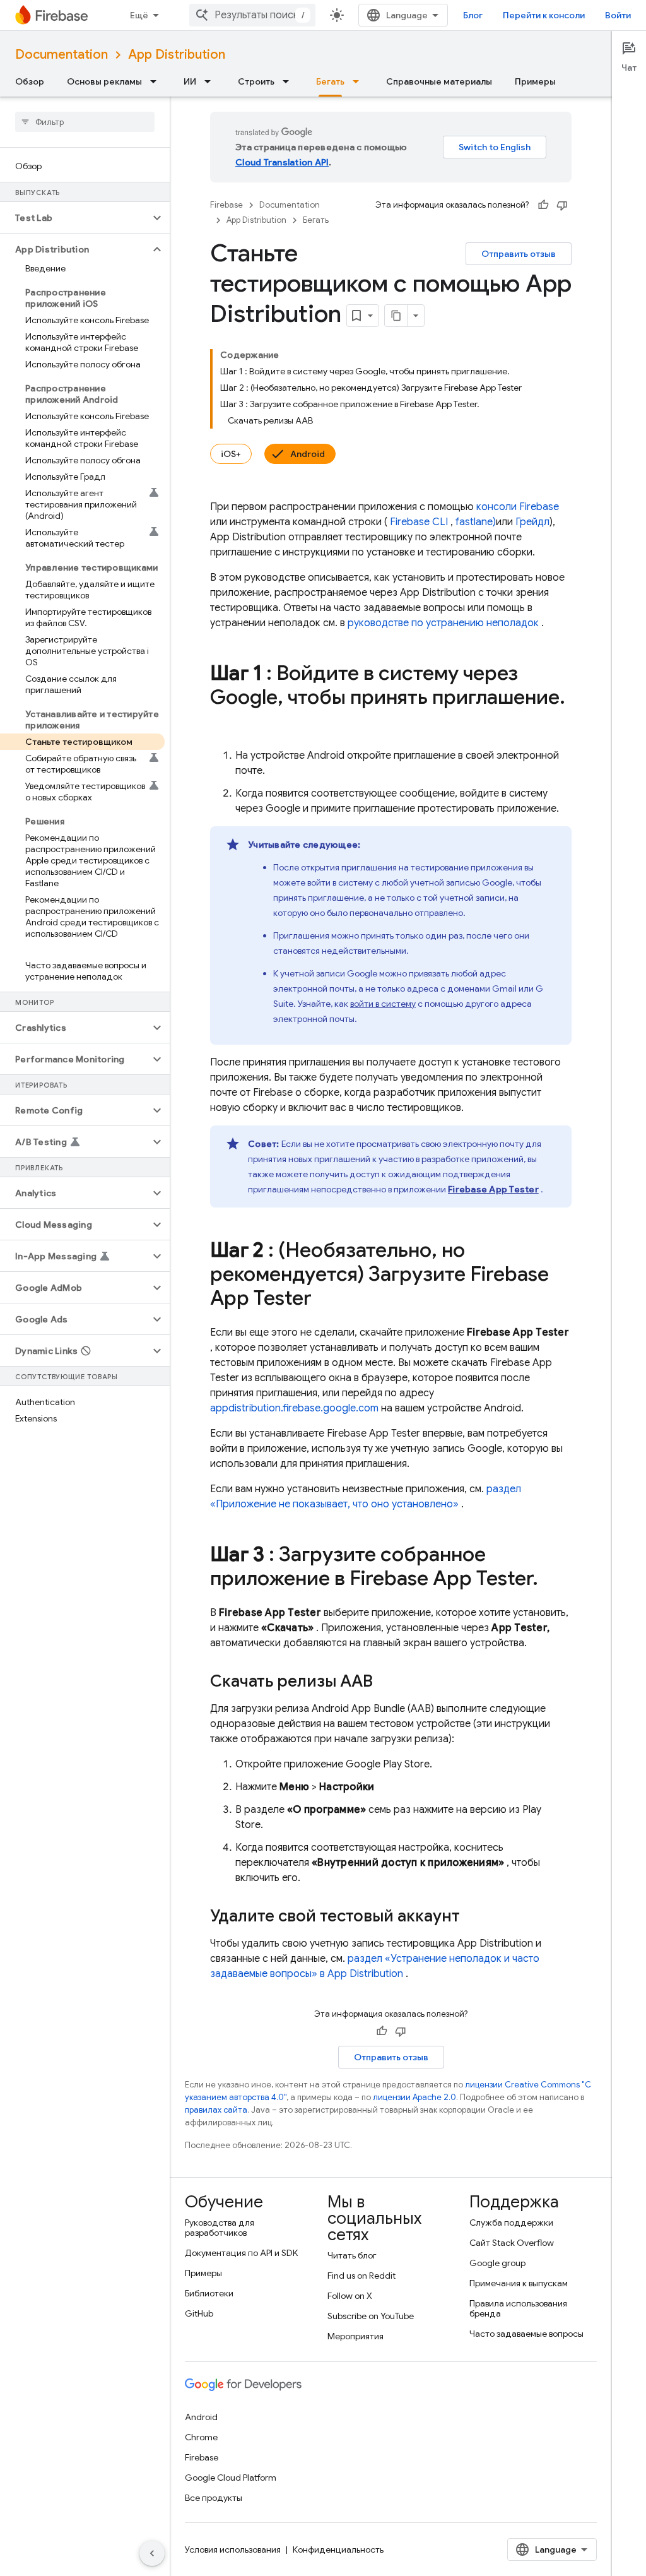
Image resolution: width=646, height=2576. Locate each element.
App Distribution (177, 55)
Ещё (139, 15)
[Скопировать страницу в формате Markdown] (396, 316)
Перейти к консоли (544, 15)
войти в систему (383, 1004)
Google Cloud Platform (231, 2478)
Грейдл (532, 522)
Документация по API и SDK (241, 2253)
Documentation (62, 55)
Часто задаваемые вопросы (526, 2334)
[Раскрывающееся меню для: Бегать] (360, 81)
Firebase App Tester (493, 1189)
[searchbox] (85, 122)
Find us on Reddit (361, 2276)
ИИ (190, 81)
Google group (497, 2263)
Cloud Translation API (282, 162)
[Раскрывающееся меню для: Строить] (290, 81)
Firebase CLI (419, 522)
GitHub (199, 2313)
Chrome (201, 2437)
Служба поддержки (511, 2223)
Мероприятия (355, 2336)
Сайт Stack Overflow (512, 2243)
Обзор (30, 81)
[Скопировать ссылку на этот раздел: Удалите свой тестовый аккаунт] (473, 1917)
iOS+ (231, 454)
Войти (618, 15)
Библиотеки (209, 2293)
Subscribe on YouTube (371, 2316)
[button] (75, 218)
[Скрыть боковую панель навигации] (152, 2553)
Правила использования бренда (518, 2308)
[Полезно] (543, 205)
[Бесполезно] (562, 205)
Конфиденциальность (338, 2549)
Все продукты (214, 2498)
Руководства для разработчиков (220, 2228)
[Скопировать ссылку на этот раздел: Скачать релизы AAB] (385, 1682)
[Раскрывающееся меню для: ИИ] (211, 81)
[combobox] (252, 15)
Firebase (226, 205)
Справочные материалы (439, 81)
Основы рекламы (104, 81)
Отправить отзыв (519, 254)
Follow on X (350, 2296)
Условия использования (233, 2549)
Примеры (535, 81)
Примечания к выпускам (519, 2283)
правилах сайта (216, 2110)
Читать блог (352, 2255)
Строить (256, 81)
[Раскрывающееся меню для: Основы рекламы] (157, 81)
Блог (473, 15)
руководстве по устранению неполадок (443, 623)
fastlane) (476, 522)
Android (308, 454)
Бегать (330, 81)
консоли (518, 507)
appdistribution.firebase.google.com (294, 1408)
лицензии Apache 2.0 (414, 2097)
